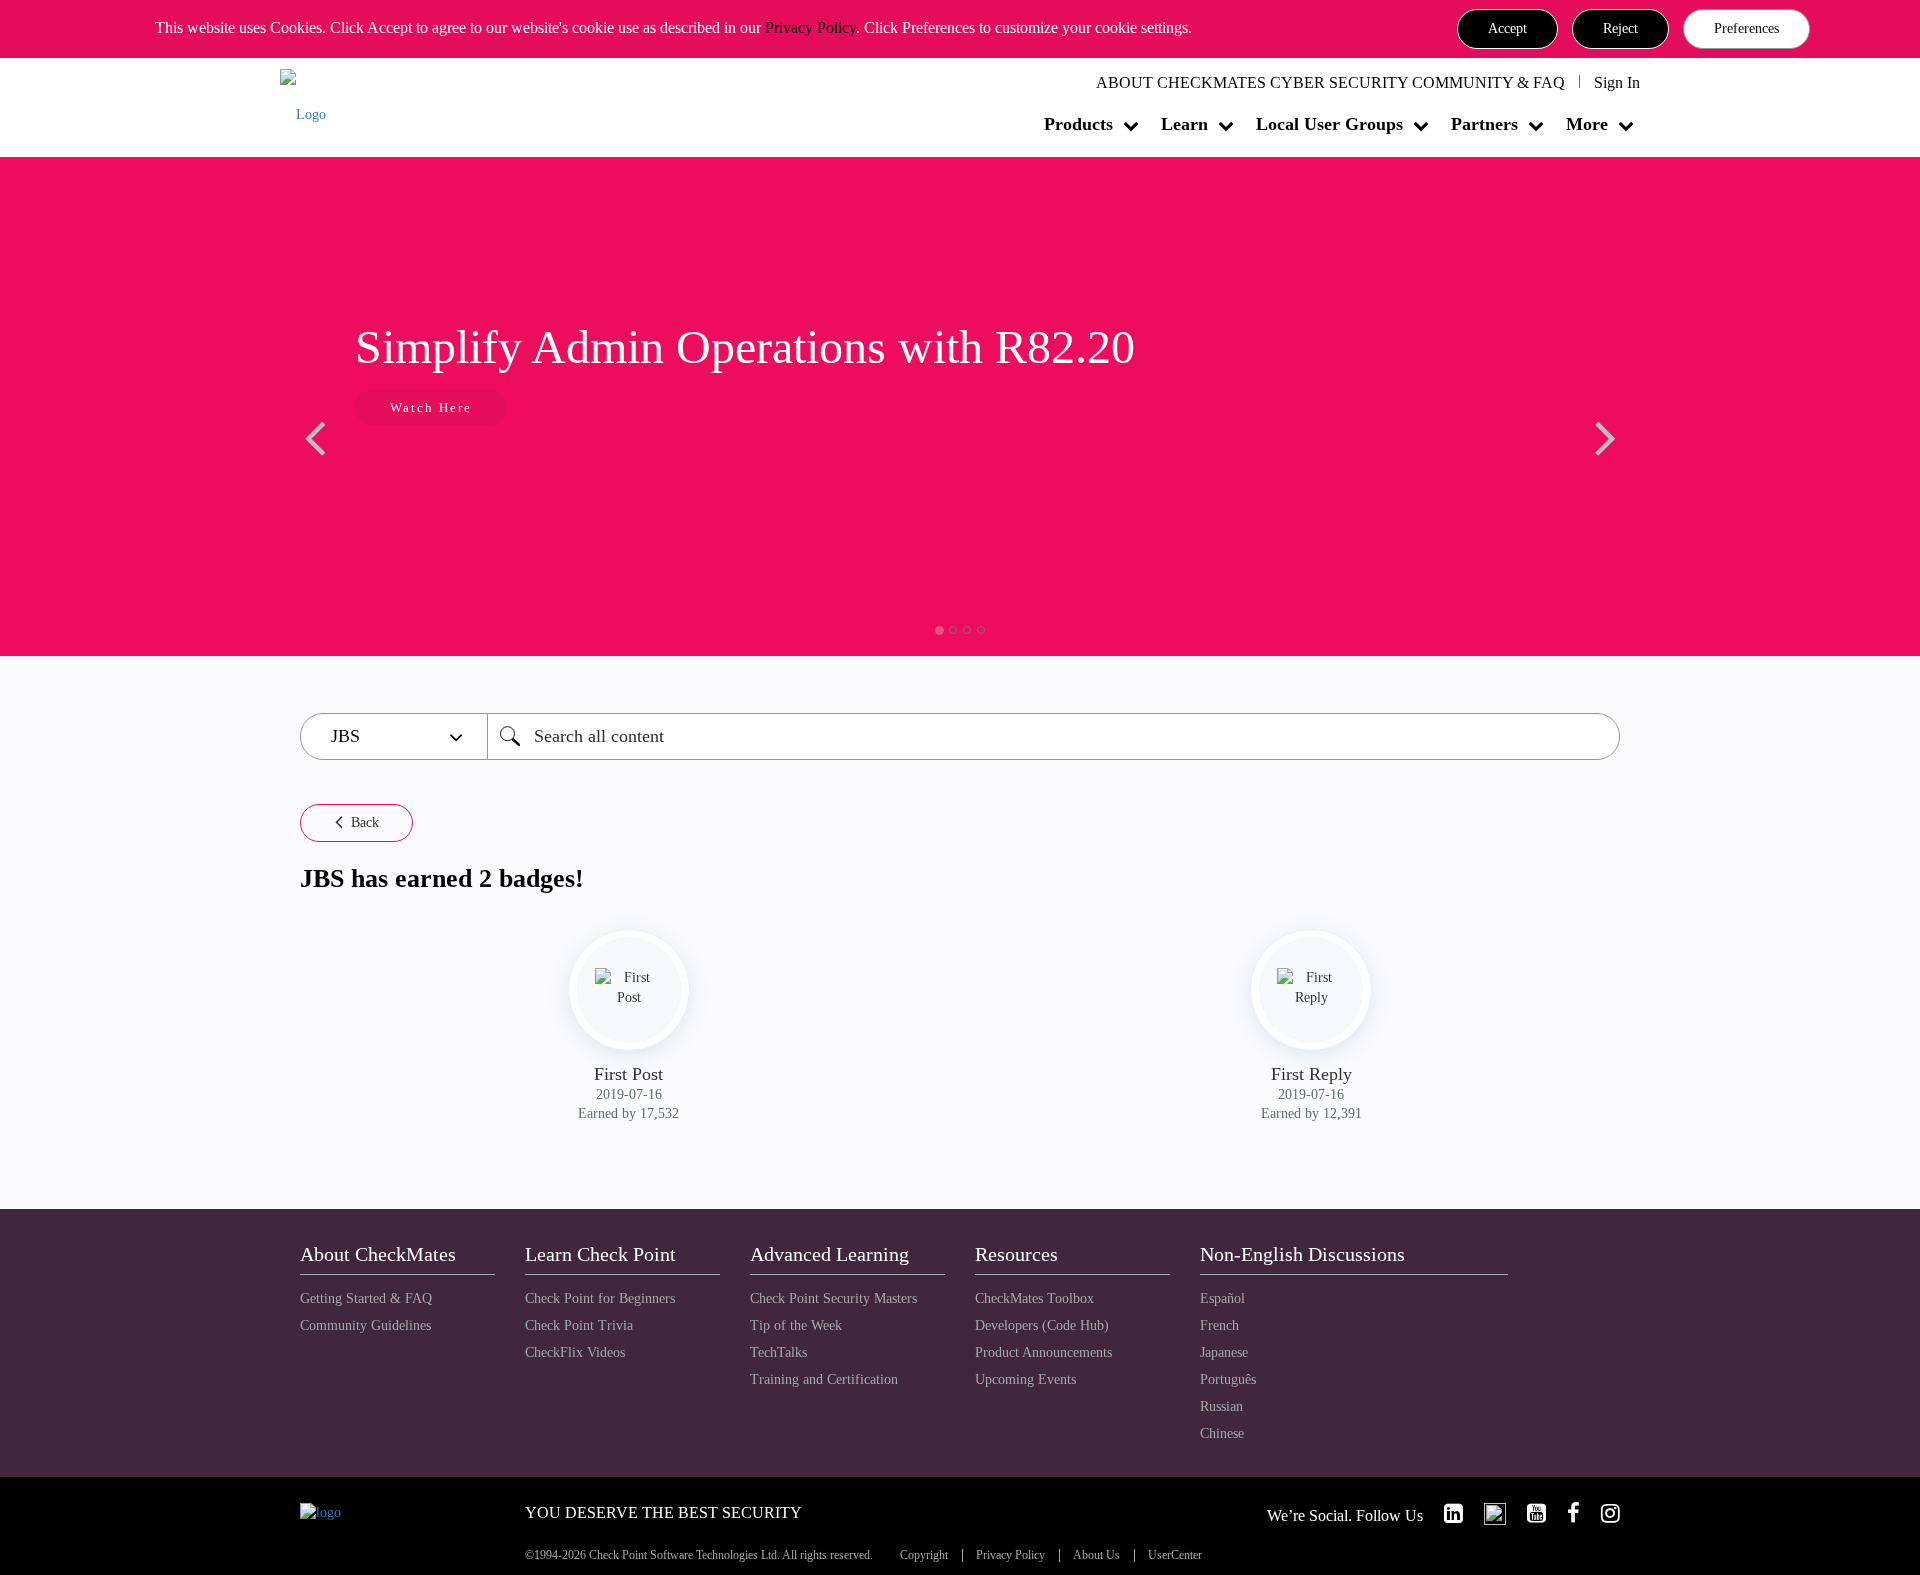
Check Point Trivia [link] (579, 1325)
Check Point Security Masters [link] (833, 1298)
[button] (1507, 29)
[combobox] (1053, 736)
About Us (1096, 1555)
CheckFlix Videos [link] (575, 1352)
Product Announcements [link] (1043, 1352)
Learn (1184, 124)
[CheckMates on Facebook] (1565, 1513)
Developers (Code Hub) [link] (1042, 1325)
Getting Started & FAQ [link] (366, 1298)
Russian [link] (1221, 1406)
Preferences (1746, 28)
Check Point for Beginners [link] (600, 1298)
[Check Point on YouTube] (1528, 1513)
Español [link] (1222, 1298)
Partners (1484, 124)
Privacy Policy (810, 27)
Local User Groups (1329, 124)
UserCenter (1175, 1555)
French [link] (1219, 1325)
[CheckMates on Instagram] (1602, 1513)
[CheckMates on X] (1486, 1513)
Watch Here (431, 407)
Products (1078, 124)
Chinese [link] (1222, 1433)
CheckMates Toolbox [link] (1034, 1298)
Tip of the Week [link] (796, 1325)
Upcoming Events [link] (1025, 1379)
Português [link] (1228, 1379)
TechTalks (778, 1352)
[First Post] (629, 988)
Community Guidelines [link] (365, 1325)
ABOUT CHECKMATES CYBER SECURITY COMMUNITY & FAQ (1330, 82)
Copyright (924, 1555)
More (1587, 124)
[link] (1445, 1513)
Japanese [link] (1224, 1352)
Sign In (1617, 82)
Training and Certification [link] (824, 1379)
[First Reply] (1311, 988)
